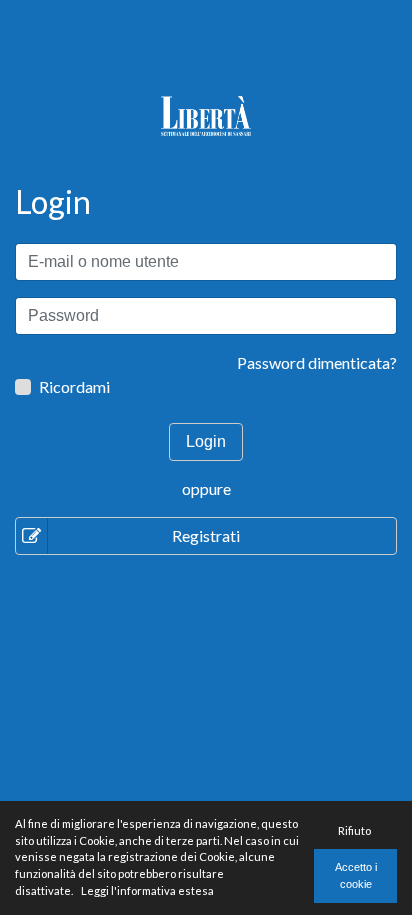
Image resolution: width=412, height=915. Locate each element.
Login (206, 441)
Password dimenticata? (317, 362)
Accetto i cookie (356, 875)
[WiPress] (205, 113)
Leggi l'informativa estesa (147, 890)
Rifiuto (354, 830)
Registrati (206, 535)
